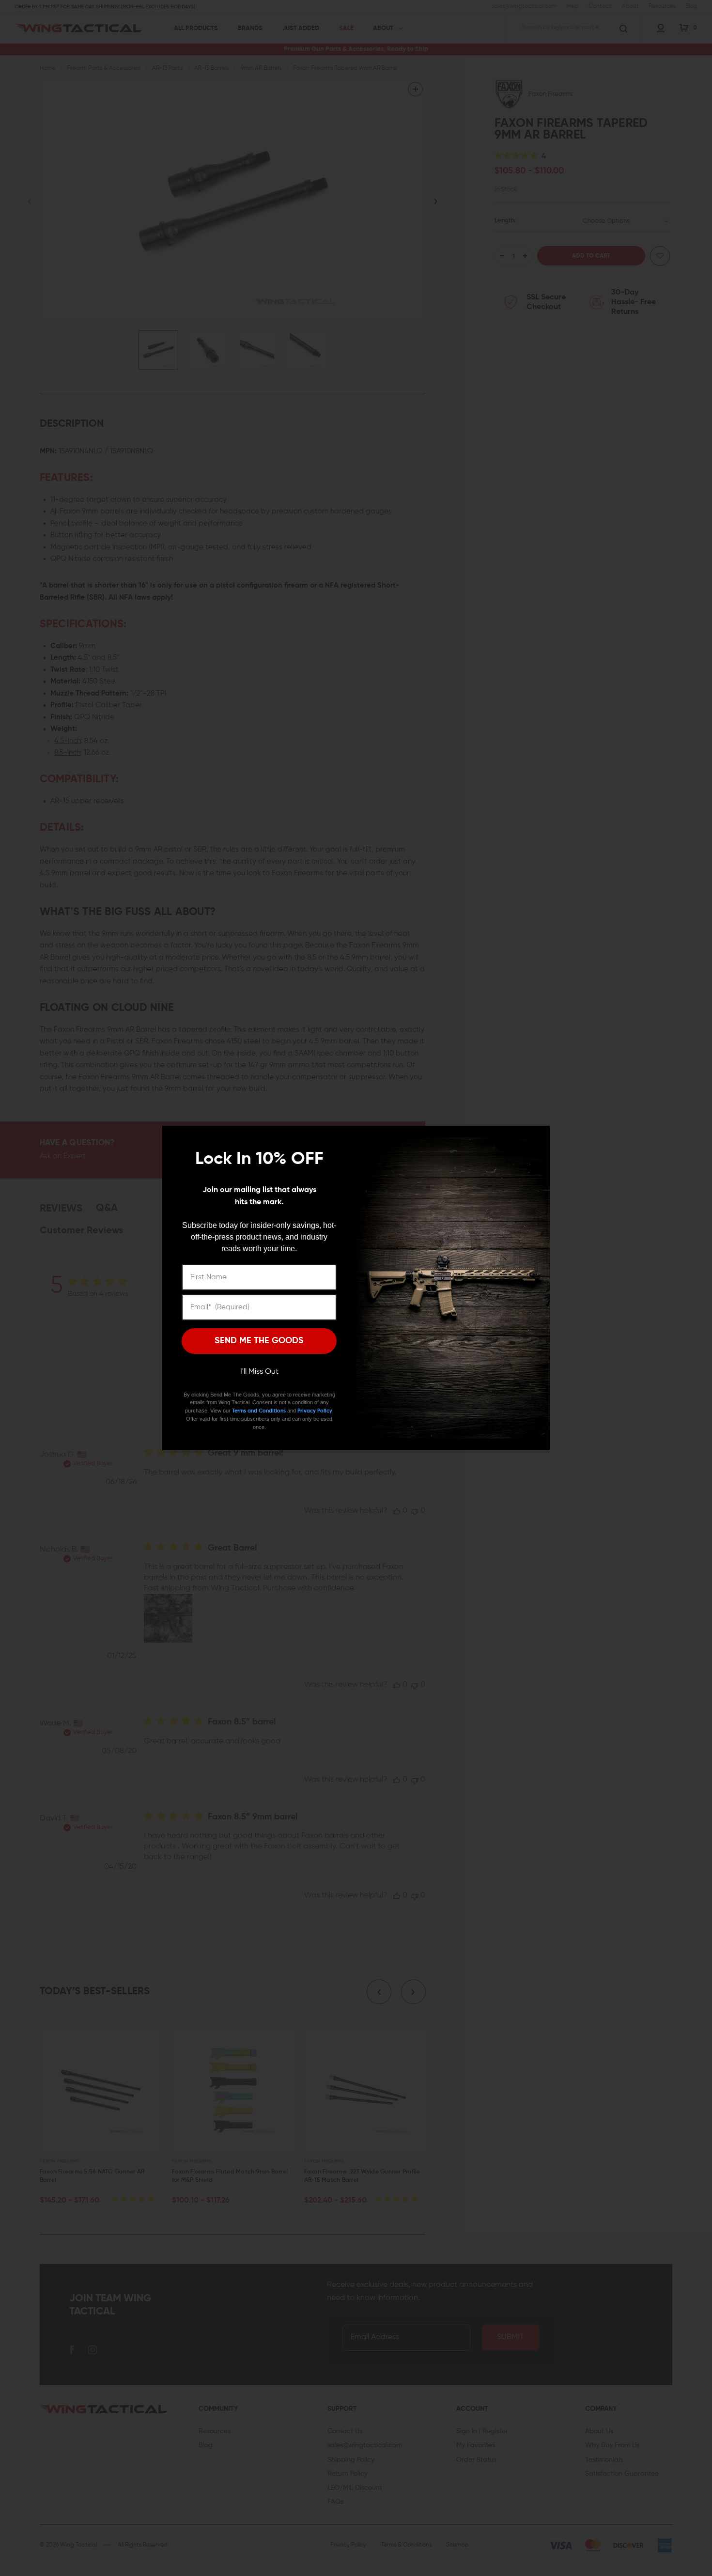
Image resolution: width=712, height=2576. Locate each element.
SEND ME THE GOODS (259, 1341)
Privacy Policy (315, 1411)
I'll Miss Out (259, 1372)
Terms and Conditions (259, 1411)
